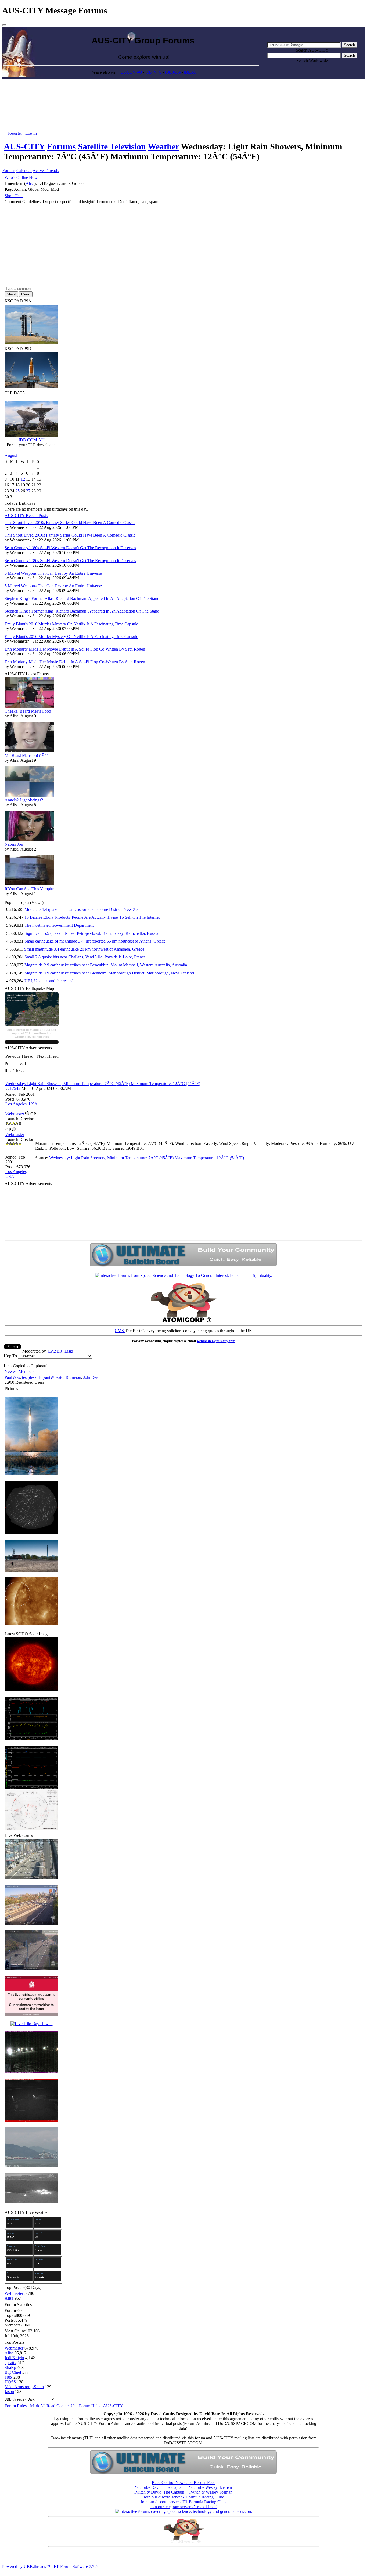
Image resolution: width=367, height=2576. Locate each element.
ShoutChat (14, 196)
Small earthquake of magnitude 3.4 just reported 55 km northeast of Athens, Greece (95, 941)
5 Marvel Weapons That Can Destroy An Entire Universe (53, 573)
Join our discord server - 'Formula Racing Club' (184, 2497)
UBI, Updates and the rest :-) (49, 981)
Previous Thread (19, 1056)
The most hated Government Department (59, 925)
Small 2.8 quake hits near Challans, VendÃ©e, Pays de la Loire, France (85, 957)
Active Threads (46, 171)
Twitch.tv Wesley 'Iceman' (211, 2492)
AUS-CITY (24, 146)
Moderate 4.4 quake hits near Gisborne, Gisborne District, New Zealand (86, 909)
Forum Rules (16, 2406)
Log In (31, 133)
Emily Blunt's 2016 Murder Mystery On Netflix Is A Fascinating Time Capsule (71, 624)
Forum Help (89, 2406)
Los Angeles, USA (21, 1104)
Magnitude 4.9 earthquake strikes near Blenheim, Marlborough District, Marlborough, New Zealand (109, 973)
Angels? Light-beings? (24, 800)
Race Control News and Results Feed (184, 2482)
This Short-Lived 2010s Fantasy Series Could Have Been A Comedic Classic (70, 523)
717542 (14, 1088)
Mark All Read (43, 2406)
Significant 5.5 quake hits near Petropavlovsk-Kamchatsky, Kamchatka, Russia (91, 933)
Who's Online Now (21, 177)
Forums (61, 146)
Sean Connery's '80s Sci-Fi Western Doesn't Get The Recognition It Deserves (70, 548)
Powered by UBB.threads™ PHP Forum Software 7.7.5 (50, 2566)
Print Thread (15, 1063)
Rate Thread (15, 1071)
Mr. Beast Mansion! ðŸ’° (26, 755)
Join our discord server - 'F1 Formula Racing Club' (183, 2502)
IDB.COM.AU (131, 72)
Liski (69, 1351)
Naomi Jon (14, 844)
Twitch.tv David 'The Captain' (159, 2492)
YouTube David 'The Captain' (160, 2487)
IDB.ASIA (173, 72)
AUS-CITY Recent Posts (26, 516)
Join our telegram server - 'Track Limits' (183, 2507)
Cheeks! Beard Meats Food (28, 711)
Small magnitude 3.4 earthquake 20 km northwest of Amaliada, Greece (84, 949)
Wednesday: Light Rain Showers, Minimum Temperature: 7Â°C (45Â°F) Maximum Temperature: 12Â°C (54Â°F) (103, 1084)
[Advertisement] (183, 91)
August (11, 455)
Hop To (10, 1356)
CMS (120, 1331)
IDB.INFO (154, 72)
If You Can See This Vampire (29, 889)
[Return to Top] (4, 25)
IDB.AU (190, 72)
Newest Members (19, 1371)
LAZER (55, 1351)
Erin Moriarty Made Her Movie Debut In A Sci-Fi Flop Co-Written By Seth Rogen (75, 649)
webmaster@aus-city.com (216, 1341)
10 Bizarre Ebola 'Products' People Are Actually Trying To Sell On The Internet (92, 917)
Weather (163, 146)
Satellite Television (112, 146)
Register (15, 133)
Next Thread (48, 1056)
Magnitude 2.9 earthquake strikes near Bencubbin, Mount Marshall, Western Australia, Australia (106, 965)
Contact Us (66, 2406)
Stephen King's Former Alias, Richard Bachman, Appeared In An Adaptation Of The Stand (82, 598)
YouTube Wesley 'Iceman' (211, 2487)
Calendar (24, 171)
